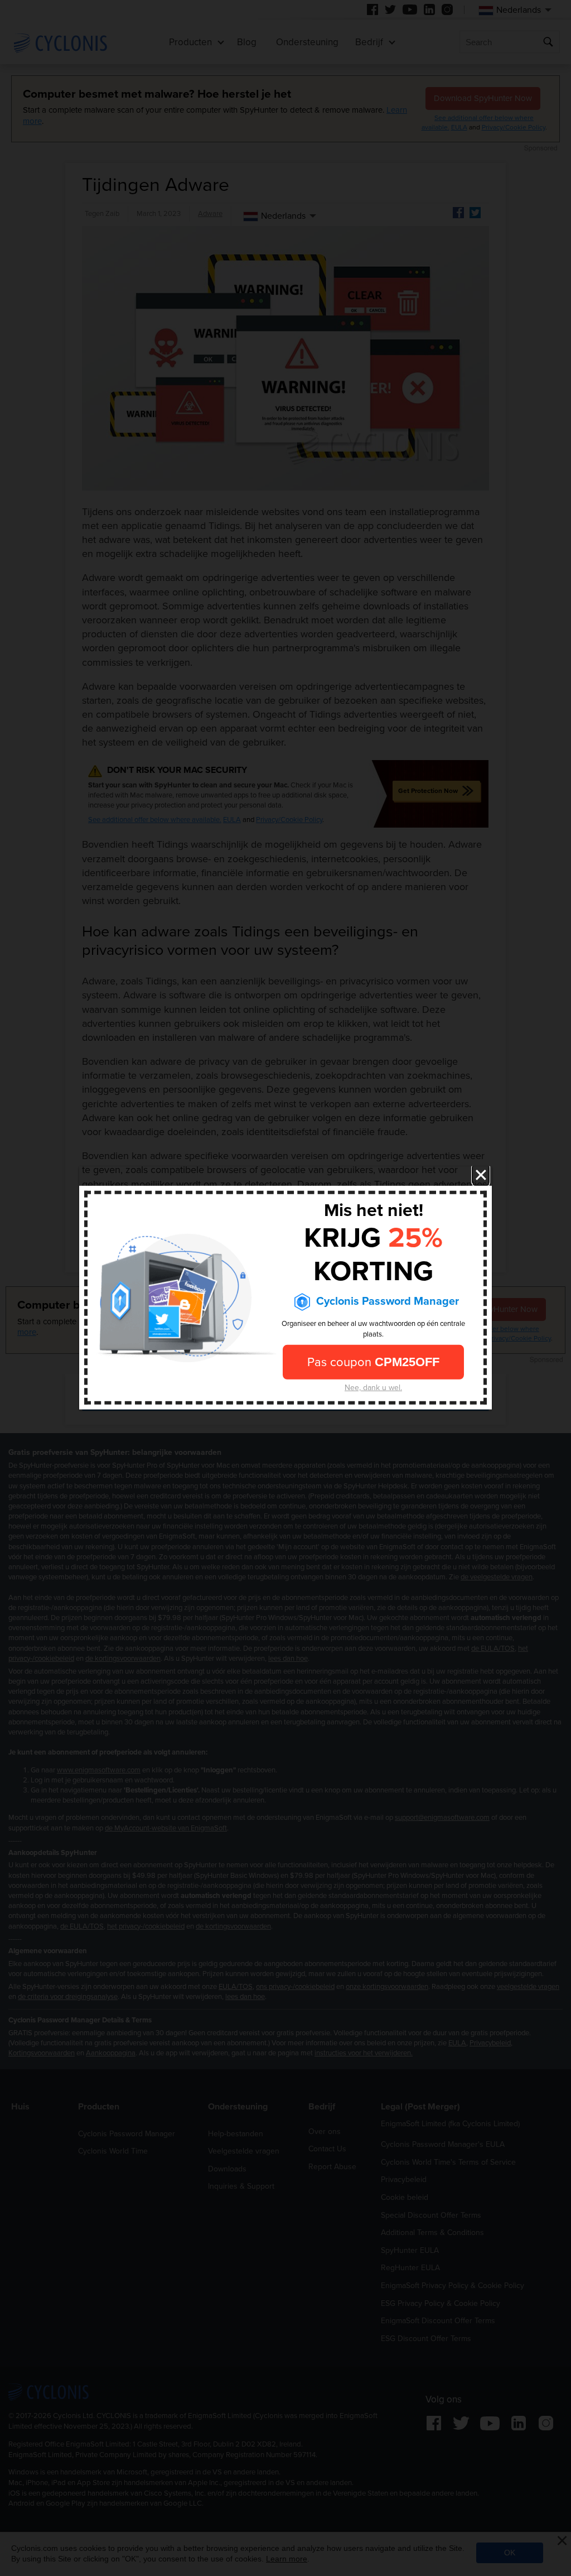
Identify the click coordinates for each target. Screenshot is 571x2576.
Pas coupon (373, 1362)
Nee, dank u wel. (373, 1388)
